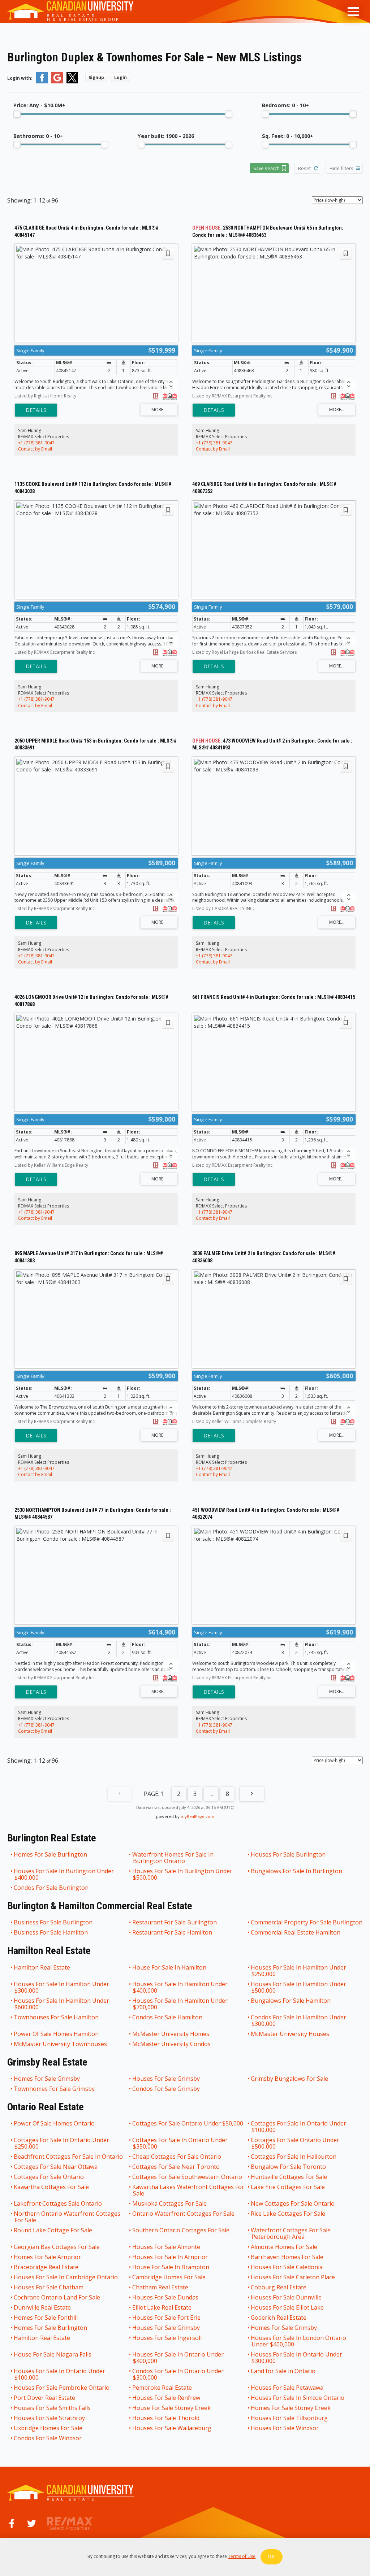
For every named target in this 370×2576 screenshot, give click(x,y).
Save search (266, 168)
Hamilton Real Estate (42, 1968)
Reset (304, 168)
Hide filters (341, 168)
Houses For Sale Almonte (167, 2247)
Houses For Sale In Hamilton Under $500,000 (299, 1987)
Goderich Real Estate (279, 2318)
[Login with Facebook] (42, 82)
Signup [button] (96, 77)
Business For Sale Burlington (53, 1922)
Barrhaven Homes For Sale (287, 2257)
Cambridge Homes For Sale (169, 2277)
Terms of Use (242, 2556)
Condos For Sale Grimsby (166, 2089)
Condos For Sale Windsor (48, 2438)
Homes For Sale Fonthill (46, 2318)
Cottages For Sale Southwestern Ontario (188, 2177)
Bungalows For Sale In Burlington (297, 1871)
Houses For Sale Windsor (285, 2428)
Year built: (166, 136)
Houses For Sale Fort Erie (167, 2318)
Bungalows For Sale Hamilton (291, 2001)
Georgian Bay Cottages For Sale (57, 2247)
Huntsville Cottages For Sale (289, 2177)
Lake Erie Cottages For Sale (288, 2187)
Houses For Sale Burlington (289, 1855)
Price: (39, 105)
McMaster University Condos (172, 2044)
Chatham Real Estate (161, 2287)
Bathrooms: (38, 136)
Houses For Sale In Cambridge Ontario (66, 2277)
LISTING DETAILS (36, 410)
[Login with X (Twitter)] (72, 82)
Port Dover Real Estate (45, 2398)
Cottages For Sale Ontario (49, 2177)
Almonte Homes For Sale (284, 2247)
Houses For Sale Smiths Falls (53, 2408)
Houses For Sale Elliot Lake (288, 2307)
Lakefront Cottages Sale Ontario (58, 2203)
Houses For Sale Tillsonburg (290, 2418)
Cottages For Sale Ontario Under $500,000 (295, 2143)
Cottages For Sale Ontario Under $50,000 (188, 2124)
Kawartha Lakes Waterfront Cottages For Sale (189, 2190)
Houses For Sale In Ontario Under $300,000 (297, 2358)
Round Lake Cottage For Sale (53, 2231)
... (211, 1794)
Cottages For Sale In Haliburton (294, 2157)
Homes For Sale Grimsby (47, 2079)
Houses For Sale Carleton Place (293, 2277)
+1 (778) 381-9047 (36, 443)
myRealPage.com (197, 1816)
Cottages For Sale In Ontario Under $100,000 (299, 2127)
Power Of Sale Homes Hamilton (57, 2034)
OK (271, 2557)
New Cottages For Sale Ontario (293, 2203)
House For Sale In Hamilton (170, 1968)
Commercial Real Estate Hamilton (296, 1932)
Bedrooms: (285, 105)
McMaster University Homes (171, 2034)
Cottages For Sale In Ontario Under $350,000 (180, 2143)
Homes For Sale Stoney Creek (291, 2408)
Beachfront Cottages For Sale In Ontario (69, 2157)
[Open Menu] (353, 12)
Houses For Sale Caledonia (287, 2267)
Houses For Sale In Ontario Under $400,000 (178, 2358)
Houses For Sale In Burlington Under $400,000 (64, 1874)
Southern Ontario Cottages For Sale (181, 2231)
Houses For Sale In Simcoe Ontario (298, 2398)
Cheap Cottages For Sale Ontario (177, 2157)
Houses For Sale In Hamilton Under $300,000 (62, 1987)
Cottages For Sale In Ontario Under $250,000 (62, 2143)
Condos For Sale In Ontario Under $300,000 (178, 2374)
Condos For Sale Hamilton (168, 2018)
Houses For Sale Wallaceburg (172, 2428)
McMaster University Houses (290, 2034)
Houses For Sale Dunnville (287, 2297)
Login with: (20, 78)
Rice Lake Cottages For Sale (288, 2214)
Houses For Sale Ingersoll (167, 2338)
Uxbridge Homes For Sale (48, 2428)
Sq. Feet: (288, 136)
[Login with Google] (57, 82)
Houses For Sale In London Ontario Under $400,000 (299, 2341)
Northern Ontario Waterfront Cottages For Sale (67, 2217)
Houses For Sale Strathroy (50, 2418)
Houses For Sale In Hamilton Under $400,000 (180, 1987)
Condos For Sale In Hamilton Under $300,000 (299, 2020)
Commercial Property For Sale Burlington (307, 1922)
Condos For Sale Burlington (51, 1888)
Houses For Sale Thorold (166, 2418)
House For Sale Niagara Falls (53, 2355)
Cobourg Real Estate (279, 2287)
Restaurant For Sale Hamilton (173, 1932)
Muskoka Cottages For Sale (170, 2203)
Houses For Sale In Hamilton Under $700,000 (180, 2004)
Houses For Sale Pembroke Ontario (62, 2388)
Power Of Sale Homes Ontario (55, 2124)
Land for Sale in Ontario (283, 2371)
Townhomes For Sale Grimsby (55, 2089)
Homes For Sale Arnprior (48, 2257)
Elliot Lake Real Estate (162, 2307)
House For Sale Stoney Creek (172, 2408)
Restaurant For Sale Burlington (175, 1922)
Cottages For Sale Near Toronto (176, 2167)
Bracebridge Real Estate (46, 2267)
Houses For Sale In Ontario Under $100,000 (60, 2374)
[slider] (17, 114)
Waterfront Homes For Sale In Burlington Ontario (173, 1858)
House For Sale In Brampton (171, 2267)
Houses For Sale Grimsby (166, 2079)
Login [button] (121, 77)
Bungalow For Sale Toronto (289, 2167)
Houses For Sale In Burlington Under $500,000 (183, 1874)
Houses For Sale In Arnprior (170, 2257)
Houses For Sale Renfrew (167, 2398)
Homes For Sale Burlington (51, 1855)
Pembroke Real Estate (162, 2388)
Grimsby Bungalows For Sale (290, 2079)
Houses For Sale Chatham (49, 2287)
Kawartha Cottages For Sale (52, 2187)
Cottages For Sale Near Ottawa (56, 2167)
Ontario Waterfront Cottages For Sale (184, 2214)
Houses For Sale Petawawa (287, 2388)
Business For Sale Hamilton (51, 1932)
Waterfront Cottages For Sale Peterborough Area (291, 2233)
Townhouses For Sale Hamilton (57, 2018)
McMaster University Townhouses (61, 2044)
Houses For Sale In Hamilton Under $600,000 (62, 2004)
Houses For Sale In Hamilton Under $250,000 (299, 1971)
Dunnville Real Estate (43, 2307)
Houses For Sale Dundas (166, 2297)
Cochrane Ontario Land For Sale (57, 2297)
